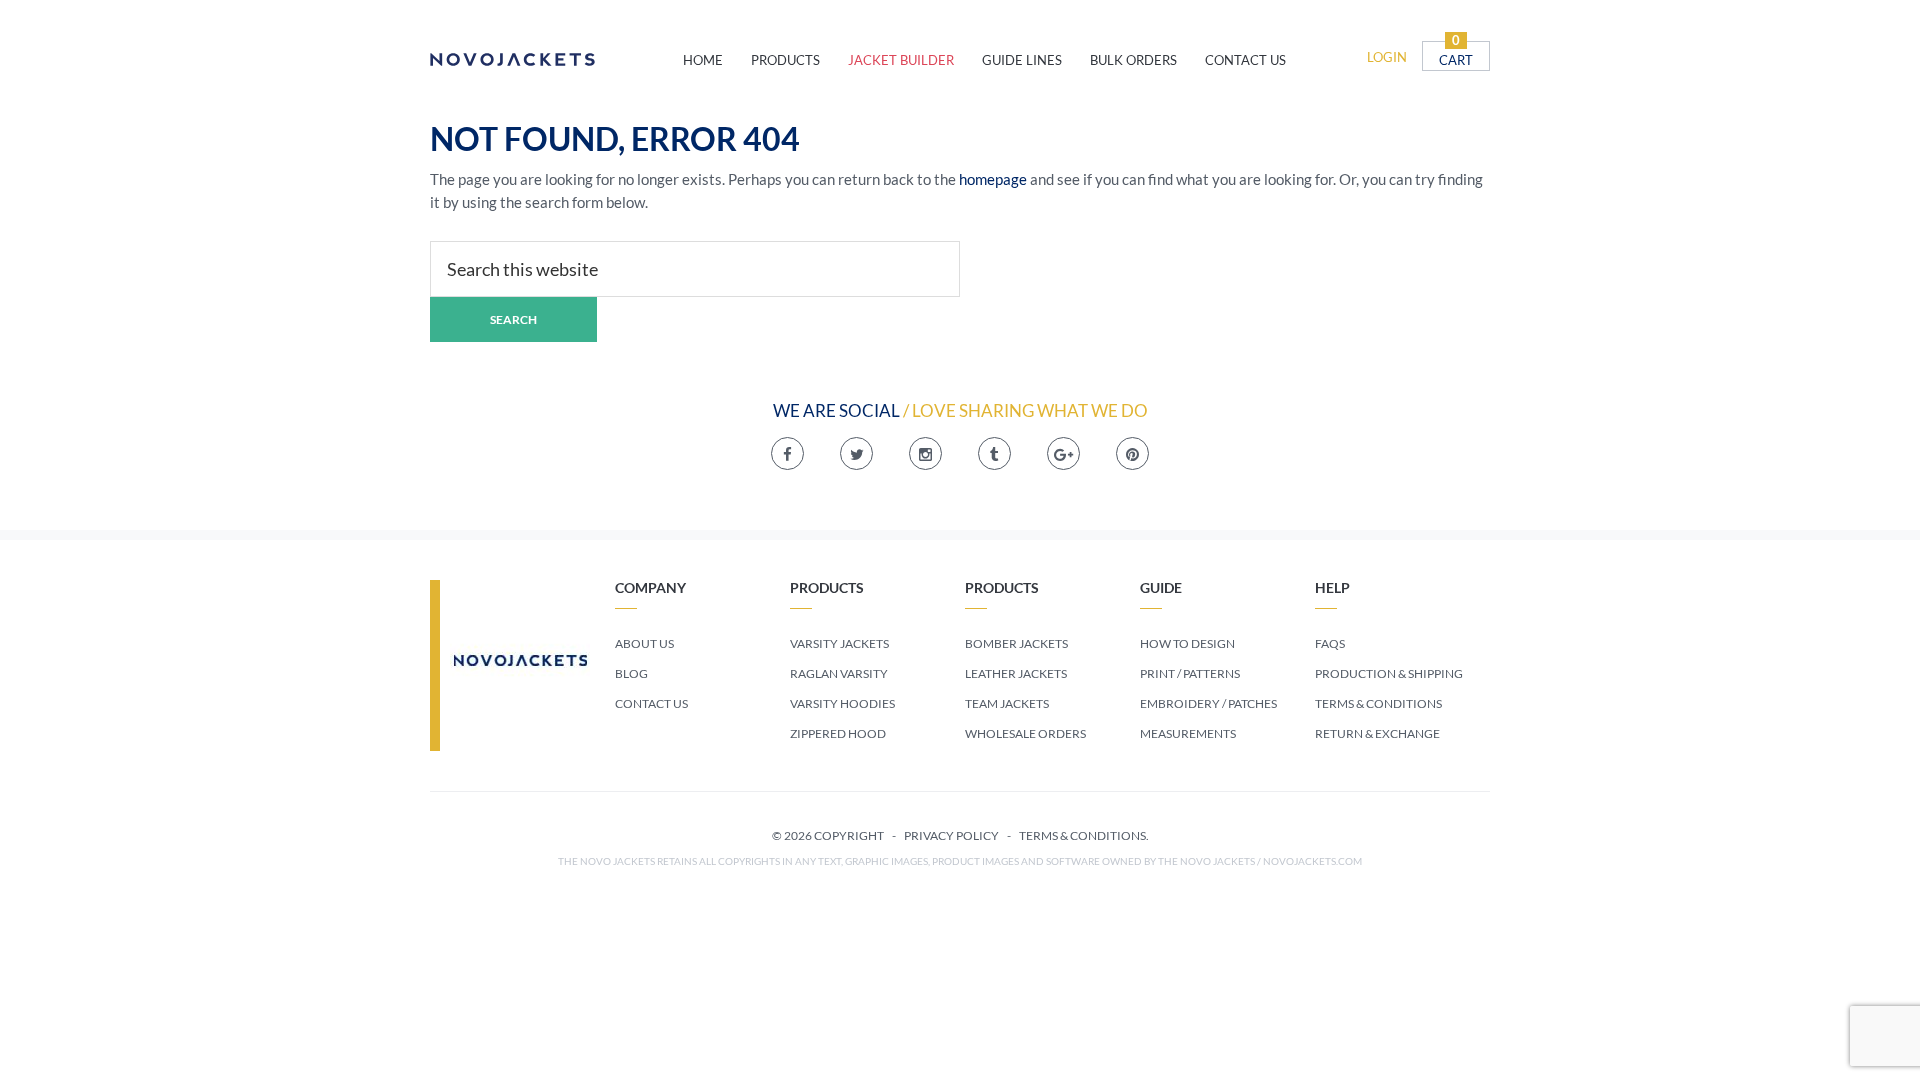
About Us (644, 643)
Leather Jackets (1016, 673)
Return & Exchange (1377, 733)
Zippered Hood (838, 733)
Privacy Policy (951, 835)
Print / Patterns (1190, 673)
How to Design (1187, 643)
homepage (993, 179)
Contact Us (651, 703)
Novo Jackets (556, 60)
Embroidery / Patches (1208, 703)
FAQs (1330, 643)
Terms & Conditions (1378, 703)
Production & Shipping (1389, 673)
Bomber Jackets (1016, 643)
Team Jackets (1007, 703)
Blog (631, 673)
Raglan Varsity (839, 673)
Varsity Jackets (839, 643)
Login (1387, 57)
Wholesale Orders (1025, 733)
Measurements (1188, 733)
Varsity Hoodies (842, 703)
